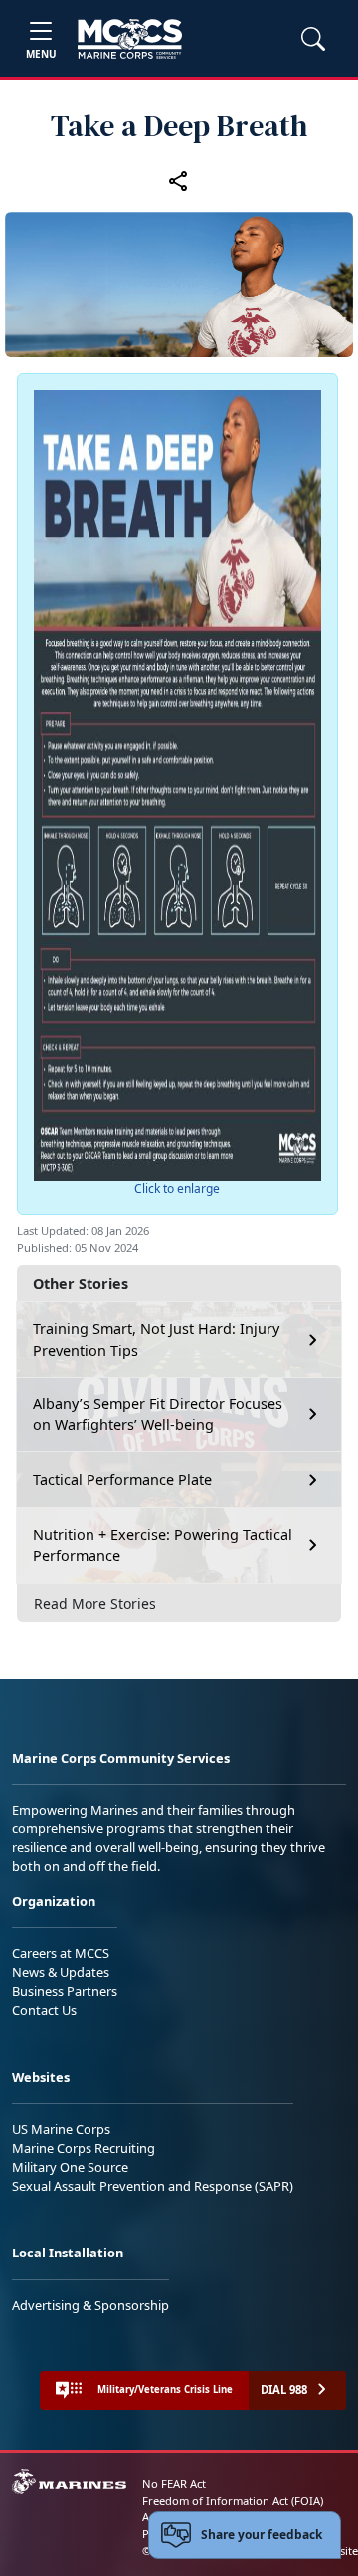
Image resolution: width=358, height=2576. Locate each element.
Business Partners (65, 1991)
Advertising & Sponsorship (90, 2305)
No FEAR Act (174, 2484)
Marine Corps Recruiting (84, 2148)
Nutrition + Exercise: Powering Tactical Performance (163, 1545)
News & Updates (61, 1972)
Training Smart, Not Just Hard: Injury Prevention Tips (156, 1339)
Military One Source (70, 2167)
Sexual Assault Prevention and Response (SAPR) (153, 2186)
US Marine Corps (61, 2129)
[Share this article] (179, 180)
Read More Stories (95, 1603)
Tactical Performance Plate (122, 1480)
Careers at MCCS (61, 1953)
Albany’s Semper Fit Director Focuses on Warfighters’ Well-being (158, 1415)
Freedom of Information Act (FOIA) (233, 2501)
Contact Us (44, 2010)
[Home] (130, 39)
